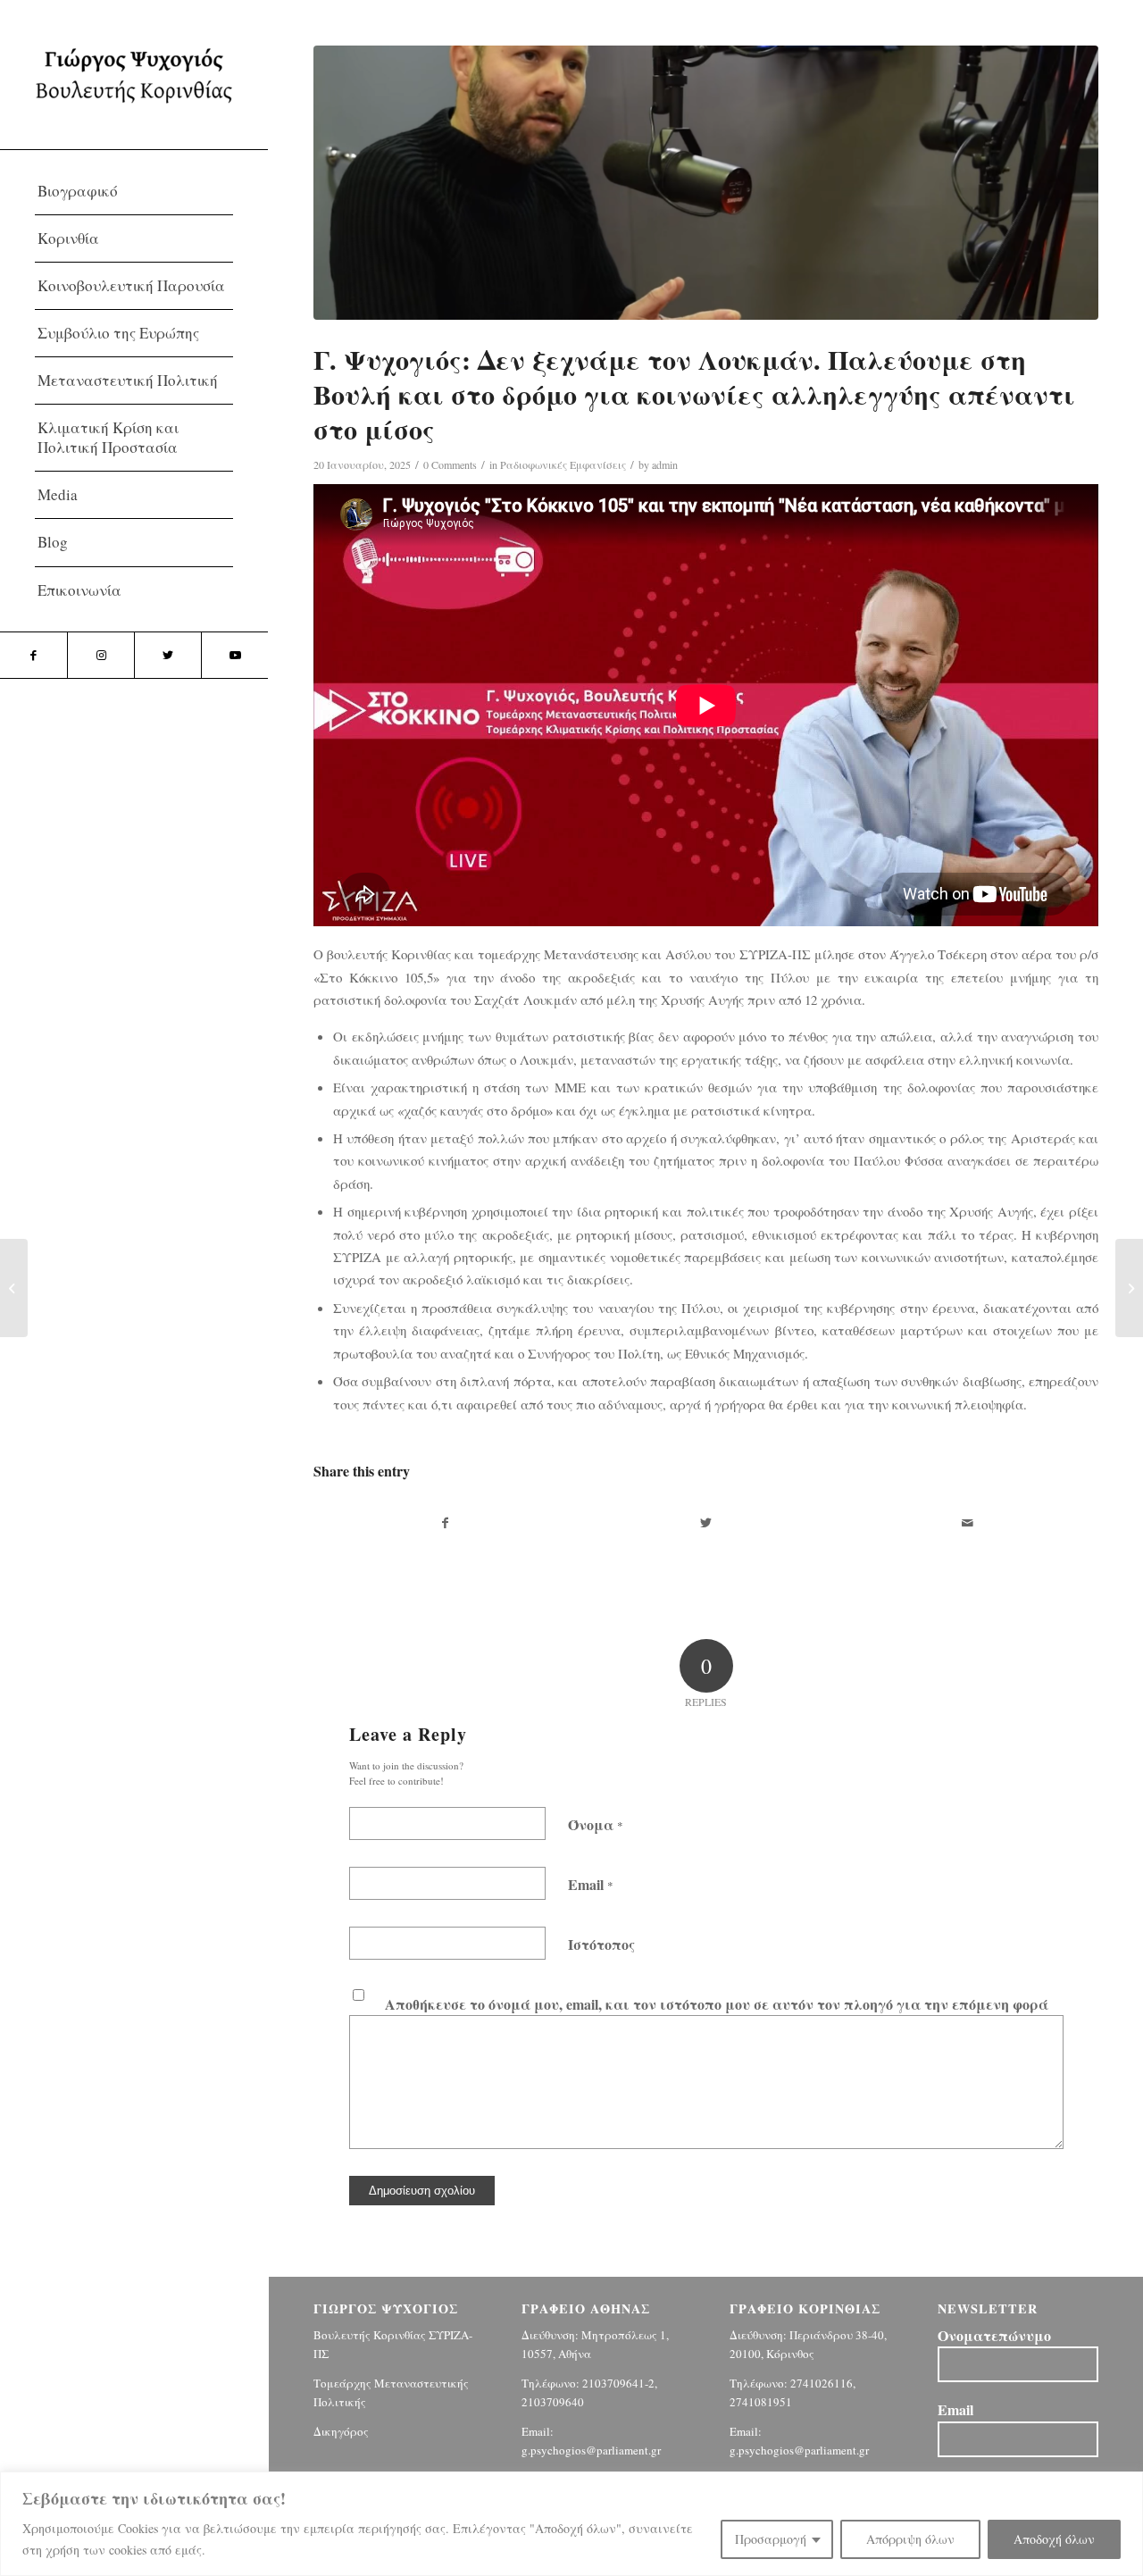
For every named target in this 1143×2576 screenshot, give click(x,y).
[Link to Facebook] (33, 655)
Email (591, 1884)
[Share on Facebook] (445, 1523)
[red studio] (706, 183)
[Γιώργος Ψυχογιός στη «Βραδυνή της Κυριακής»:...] (14, 1288)
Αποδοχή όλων (1054, 2539)
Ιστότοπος (601, 1944)
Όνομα (596, 1824)
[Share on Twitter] (706, 1523)
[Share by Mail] (968, 1523)
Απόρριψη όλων (910, 2539)
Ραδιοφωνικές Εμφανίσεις (563, 464)
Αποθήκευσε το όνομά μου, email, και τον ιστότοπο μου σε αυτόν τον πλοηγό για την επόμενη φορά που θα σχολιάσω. (717, 2015)
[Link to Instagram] (100, 655)
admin (665, 464)
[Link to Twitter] (167, 655)
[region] (571, 2524)
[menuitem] (134, 192)
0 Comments (450, 464)
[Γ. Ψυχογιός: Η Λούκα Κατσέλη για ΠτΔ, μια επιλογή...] (1129, 1288)
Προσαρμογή (771, 2539)
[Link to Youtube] (234, 655)
